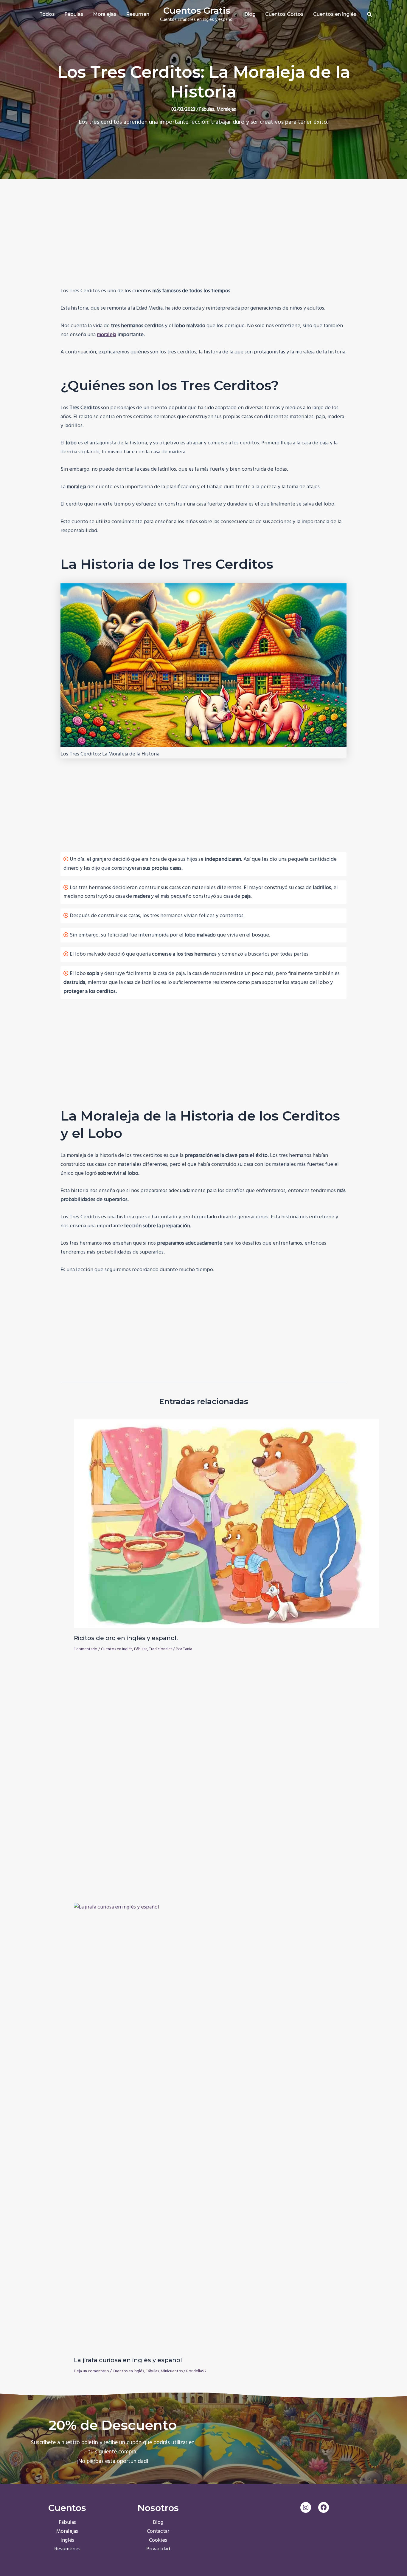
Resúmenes (67, 2549)
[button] (370, 16)
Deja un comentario (91, 2371)
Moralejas (226, 109)
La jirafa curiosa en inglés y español (128, 2360)
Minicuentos (172, 2371)
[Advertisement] (203, 240)
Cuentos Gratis (197, 11)
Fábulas (207, 109)
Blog (158, 2522)
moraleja (107, 335)
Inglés (67, 2540)
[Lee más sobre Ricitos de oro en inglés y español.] (226, 1524)
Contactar (158, 2531)
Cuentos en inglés (117, 1649)
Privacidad (158, 2549)
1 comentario (86, 1649)
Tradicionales (161, 1649)
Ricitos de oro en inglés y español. (126, 1638)
